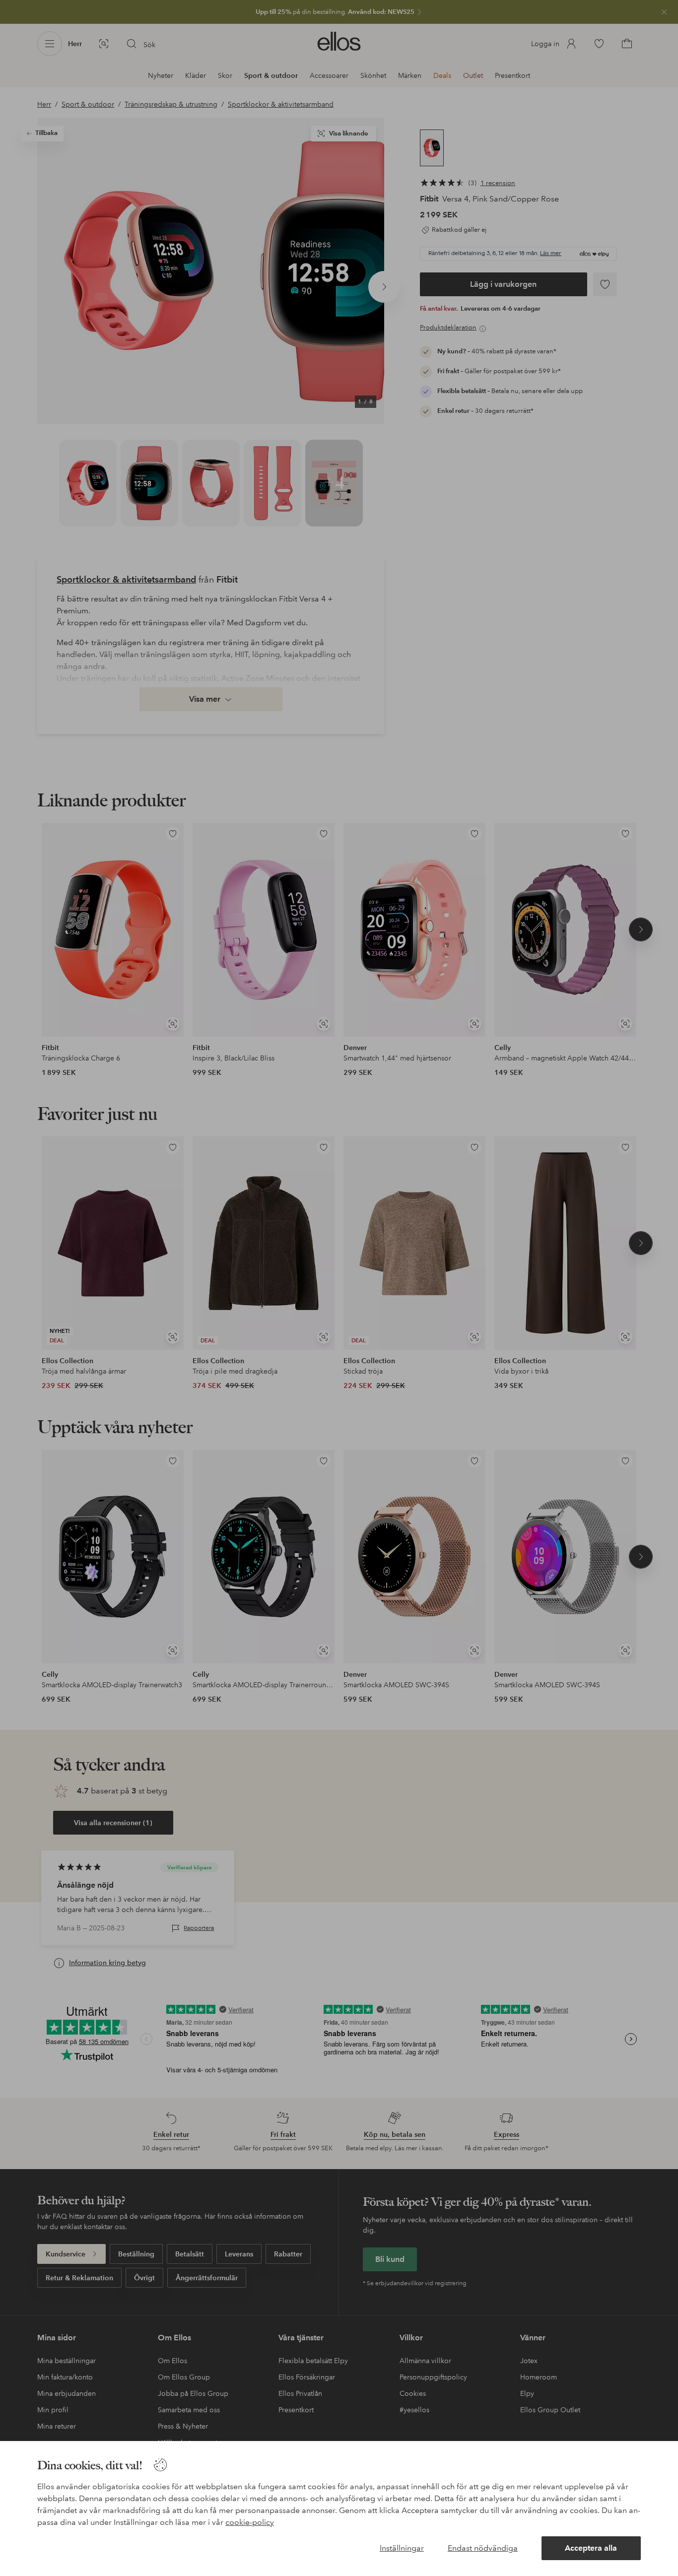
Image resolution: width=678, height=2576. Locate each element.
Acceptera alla (591, 2548)
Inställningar (402, 2548)
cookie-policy (250, 2522)
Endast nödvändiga (483, 2548)
